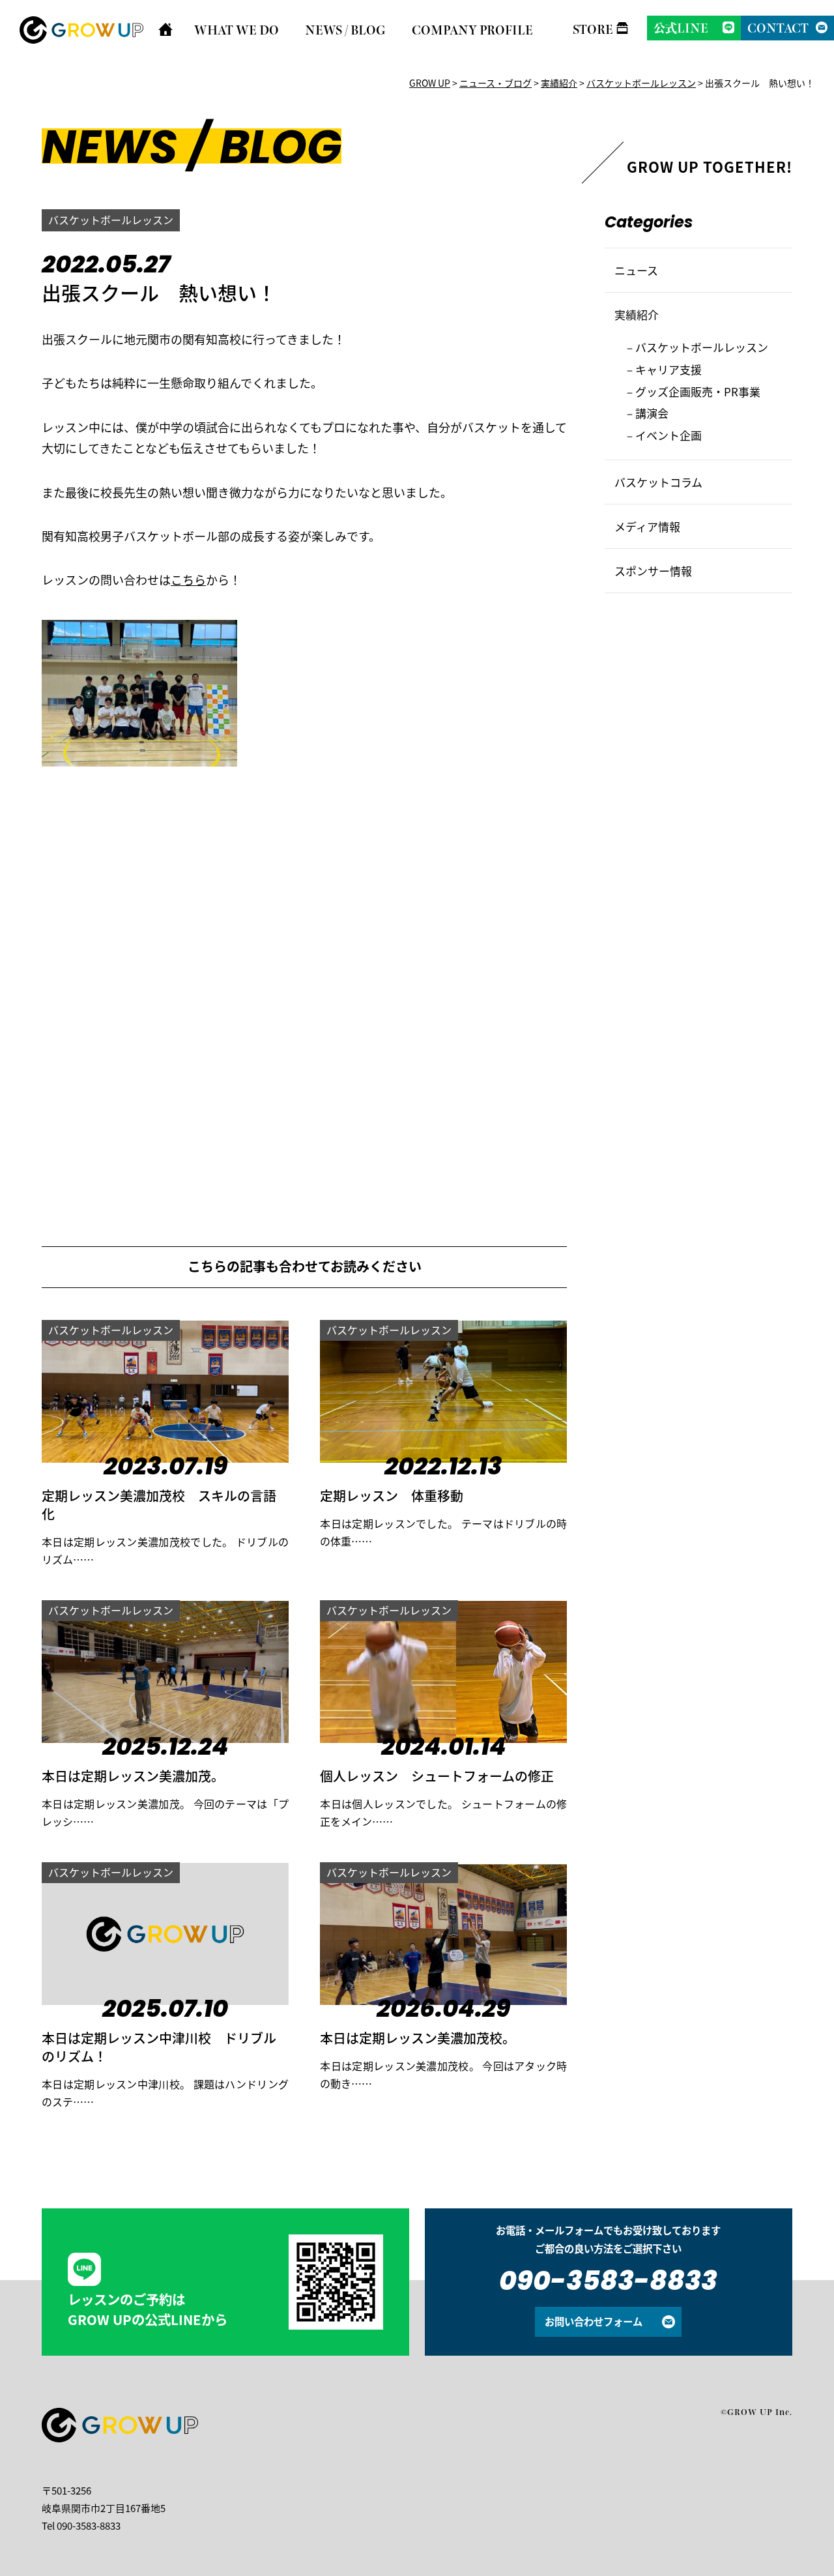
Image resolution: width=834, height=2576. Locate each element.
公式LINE (681, 28)
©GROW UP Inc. (756, 2412)
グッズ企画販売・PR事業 (698, 391)
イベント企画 (669, 435)
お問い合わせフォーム (594, 2321)
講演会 (652, 413)
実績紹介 (637, 315)
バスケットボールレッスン (111, 220)
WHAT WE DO (237, 30)
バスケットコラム (658, 482)
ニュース (636, 270)
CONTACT (778, 28)
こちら (188, 579)
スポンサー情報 (653, 571)
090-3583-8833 (608, 2283)
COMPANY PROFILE (472, 30)
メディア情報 (647, 526)
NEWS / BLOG (345, 30)
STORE (593, 29)
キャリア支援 (669, 369)
